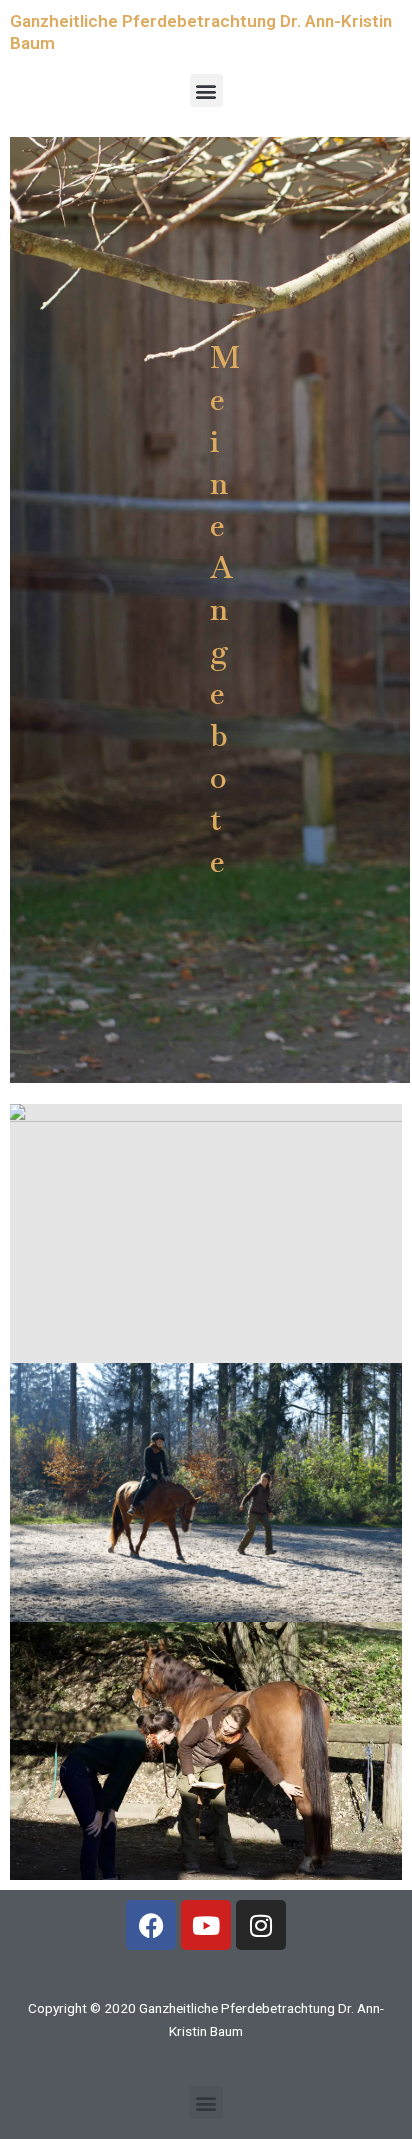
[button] (206, 90)
